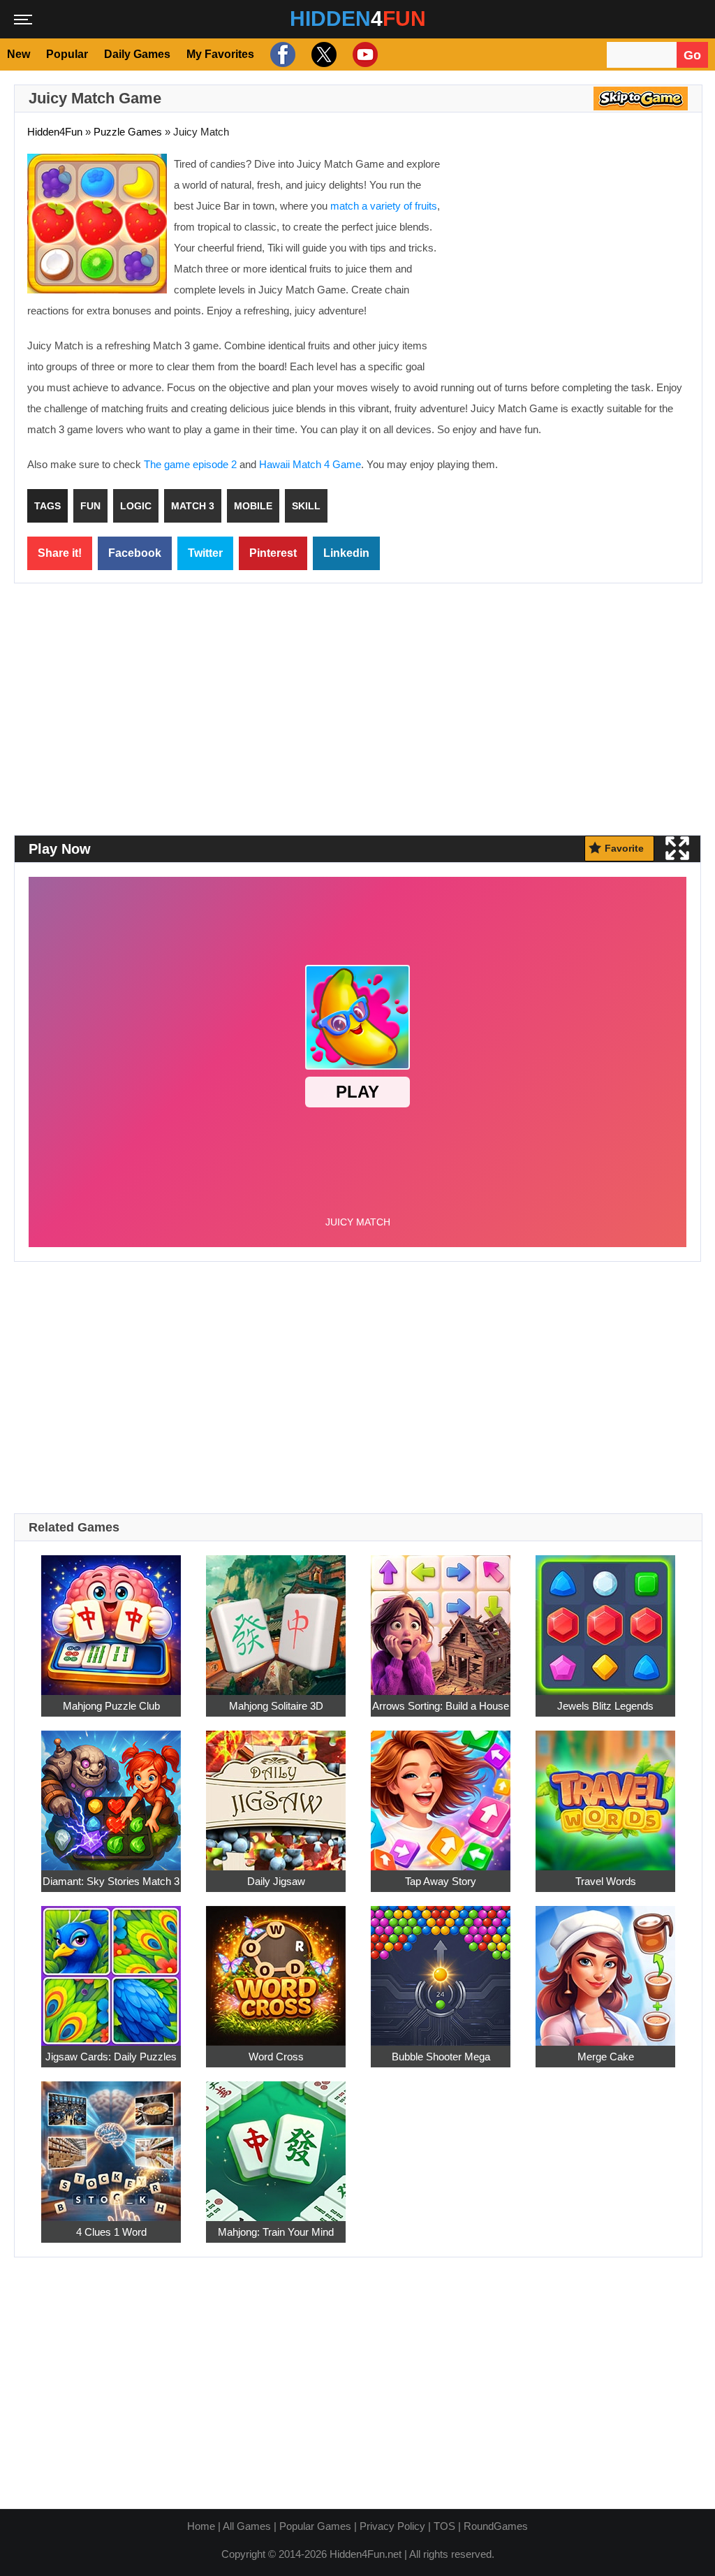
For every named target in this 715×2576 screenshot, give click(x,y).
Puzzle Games (128, 132)
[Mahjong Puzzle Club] (111, 1617)
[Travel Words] (605, 1792)
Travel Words (606, 1881)
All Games (247, 2526)
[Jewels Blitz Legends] (605, 1617)
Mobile (253, 506)
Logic (136, 506)
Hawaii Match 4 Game (310, 464)
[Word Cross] (276, 1968)
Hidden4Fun (55, 132)
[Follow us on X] (322, 54)
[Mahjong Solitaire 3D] (276, 1617)
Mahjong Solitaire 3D (276, 1706)
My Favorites (220, 54)
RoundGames (496, 2526)
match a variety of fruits (384, 206)
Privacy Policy (392, 2526)
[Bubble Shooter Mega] (441, 1968)
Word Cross (276, 2057)
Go (692, 55)
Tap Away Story (441, 1881)
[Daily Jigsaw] (276, 1792)
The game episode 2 (190, 464)
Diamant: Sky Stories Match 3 (111, 1881)
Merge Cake (606, 2057)
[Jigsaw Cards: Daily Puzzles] (111, 1968)
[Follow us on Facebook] (281, 54)
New (19, 54)
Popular (67, 54)
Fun (90, 506)
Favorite (624, 848)
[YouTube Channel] (363, 54)
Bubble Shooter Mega (441, 2057)
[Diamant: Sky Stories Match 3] (111, 1792)
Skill (306, 506)
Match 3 (193, 506)
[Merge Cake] (605, 1968)
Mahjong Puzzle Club (111, 1706)
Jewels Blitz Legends (605, 1706)
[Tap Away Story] (441, 1792)
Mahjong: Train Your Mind (276, 2232)
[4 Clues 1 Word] (111, 2143)
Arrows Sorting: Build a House (441, 1706)
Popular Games (315, 2526)
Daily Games (137, 54)
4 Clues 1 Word (111, 2232)
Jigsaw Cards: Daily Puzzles (111, 2057)
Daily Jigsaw (276, 1881)
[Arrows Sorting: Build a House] (441, 1617)
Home (201, 2526)
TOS (444, 2526)
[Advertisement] (572, 255)
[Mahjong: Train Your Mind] (276, 2143)
